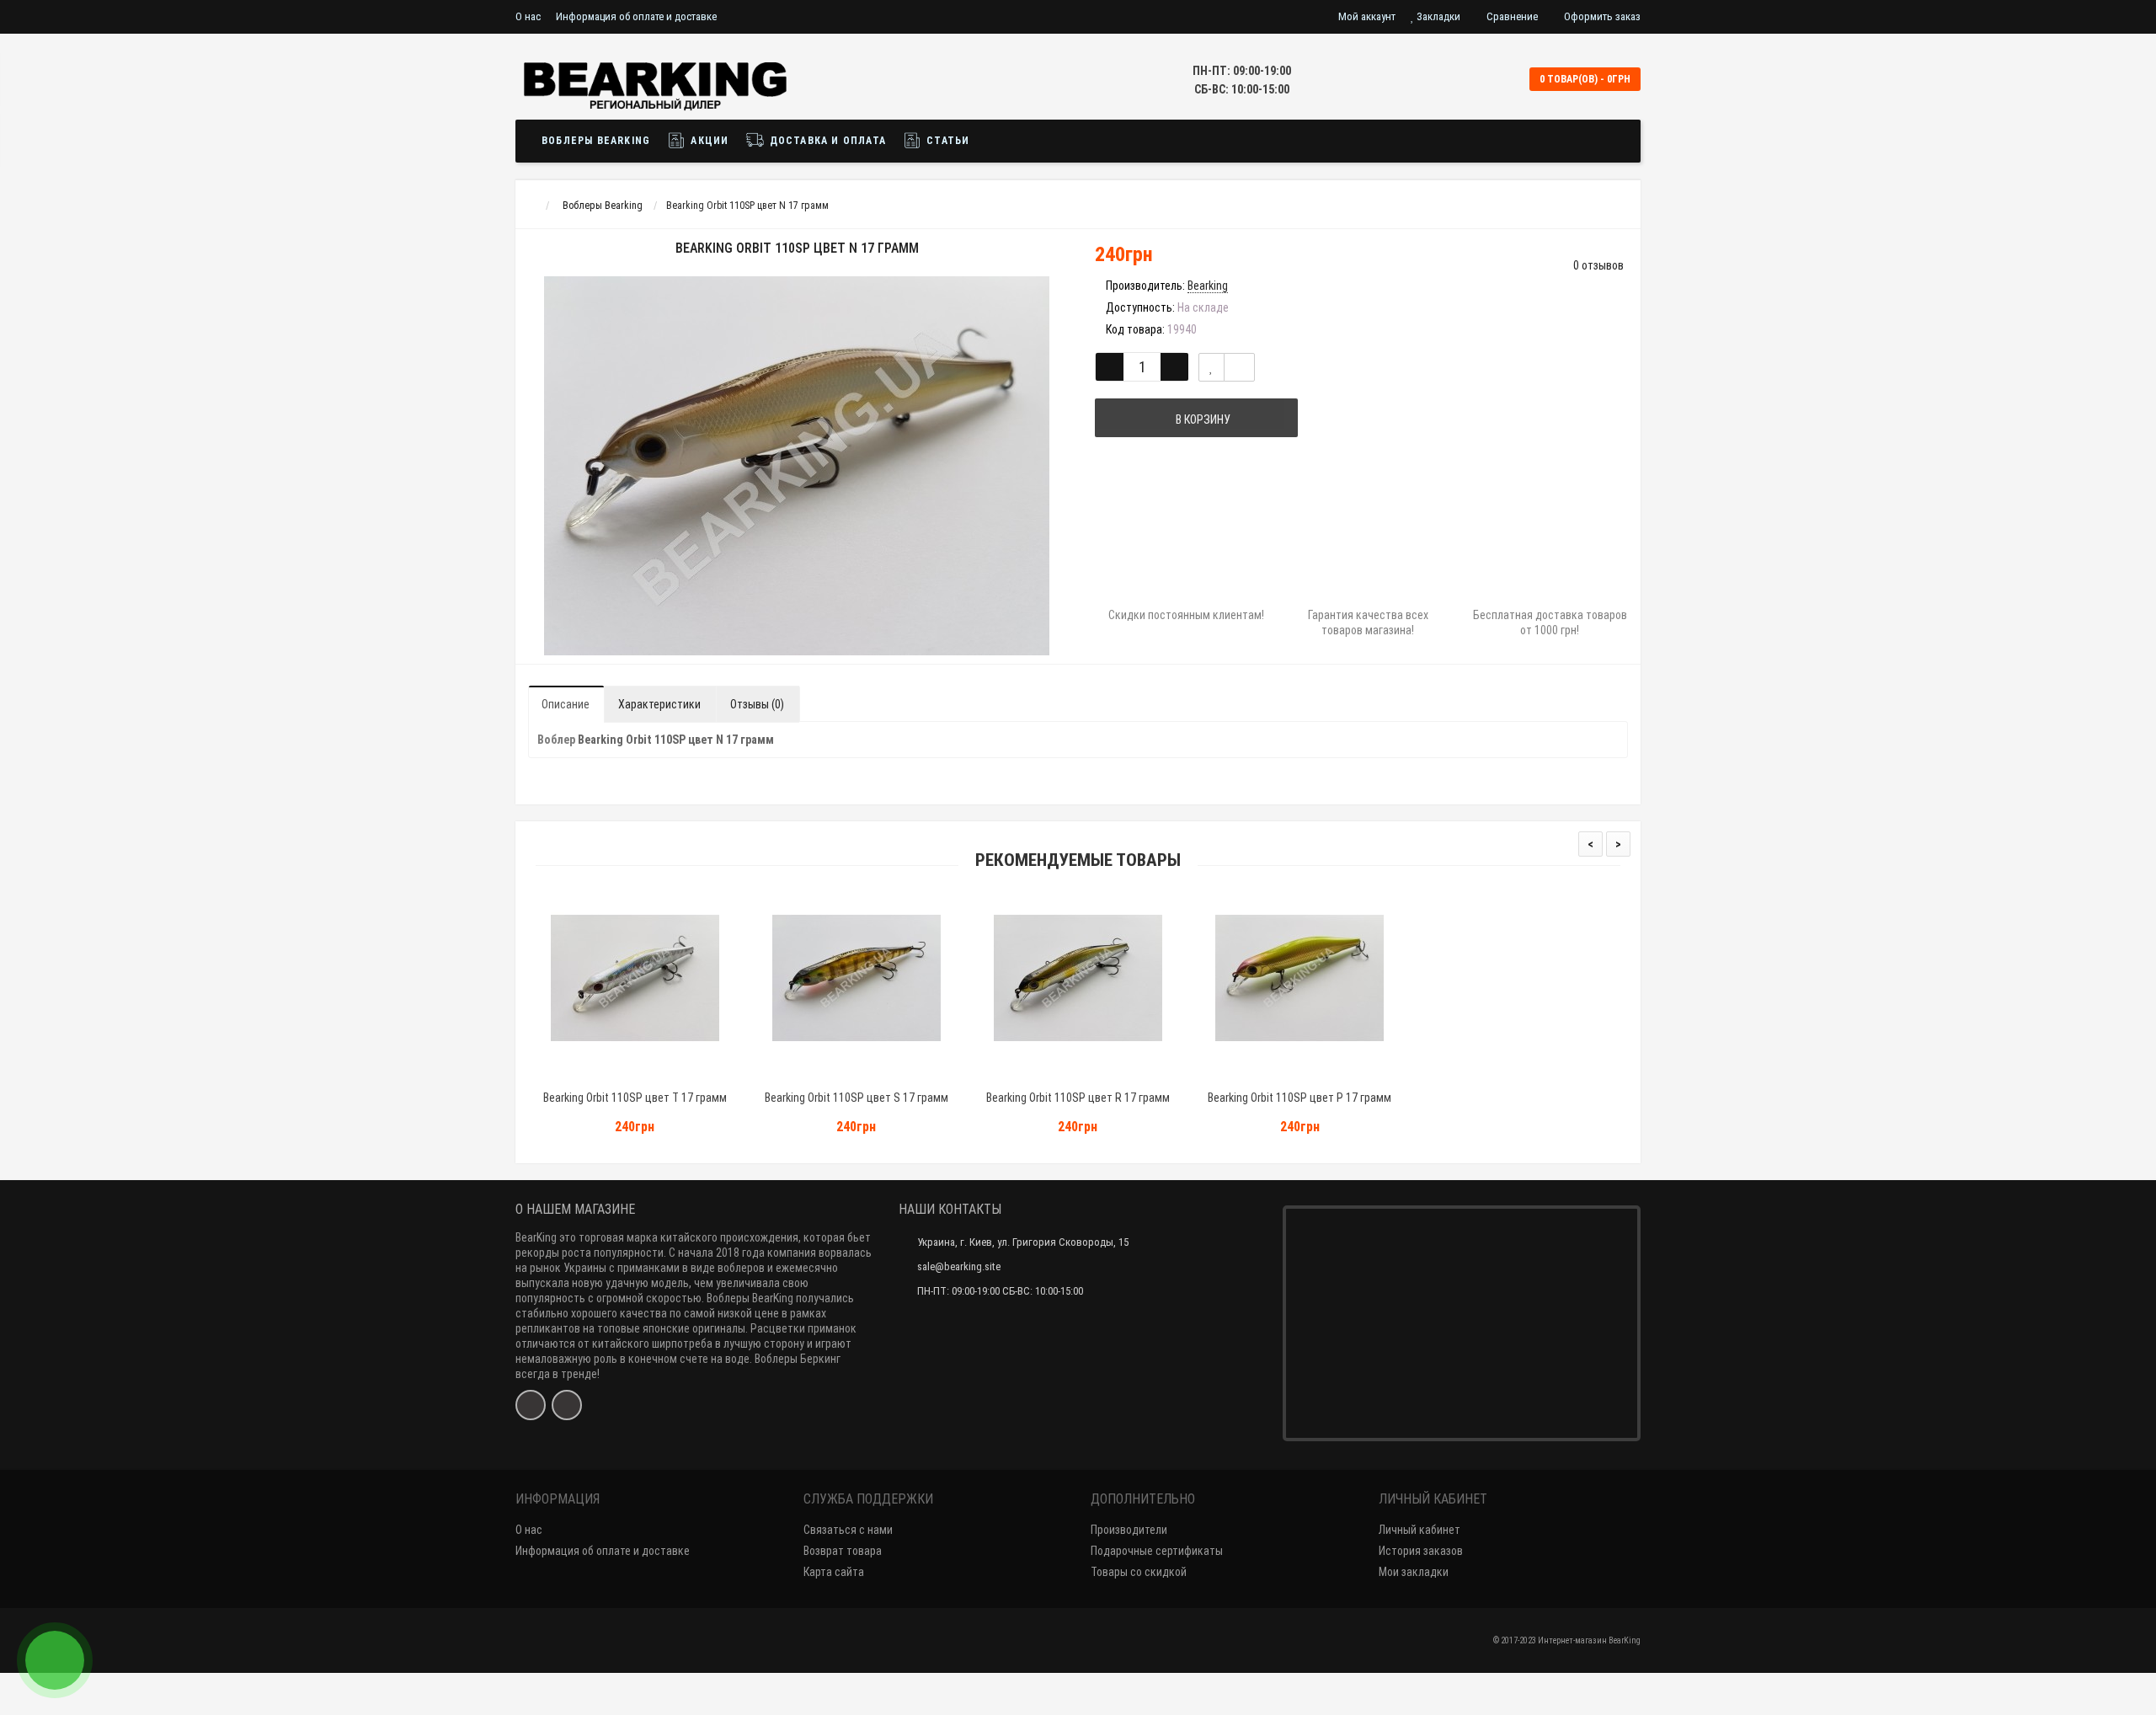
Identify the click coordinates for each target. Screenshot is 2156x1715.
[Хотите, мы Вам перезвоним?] (55, 1660)
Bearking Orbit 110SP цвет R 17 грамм (1078, 1098)
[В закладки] (1211, 367)
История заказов (1421, 1551)
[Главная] (531, 206)
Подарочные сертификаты (1157, 1551)
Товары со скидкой (1139, 1572)
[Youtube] (567, 1405)
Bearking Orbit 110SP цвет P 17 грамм (1299, 1098)
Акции (708, 141)
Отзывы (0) (757, 704)
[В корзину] (595, 1076)
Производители (1129, 1530)
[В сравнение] (1239, 367)
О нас (528, 16)
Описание (566, 704)
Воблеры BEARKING (596, 141)
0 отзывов (1598, 265)
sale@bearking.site (959, 1266)
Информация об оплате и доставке (636, 16)
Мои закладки (1414, 1572)
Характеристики (659, 704)
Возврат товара (843, 1551)
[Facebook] (531, 1405)
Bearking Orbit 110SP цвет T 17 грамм (635, 1098)
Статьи (946, 141)
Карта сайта (834, 1572)
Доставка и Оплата (826, 141)
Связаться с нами (848, 1530)
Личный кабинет (1420, 1530)
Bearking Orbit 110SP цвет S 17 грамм (857, 1098)
